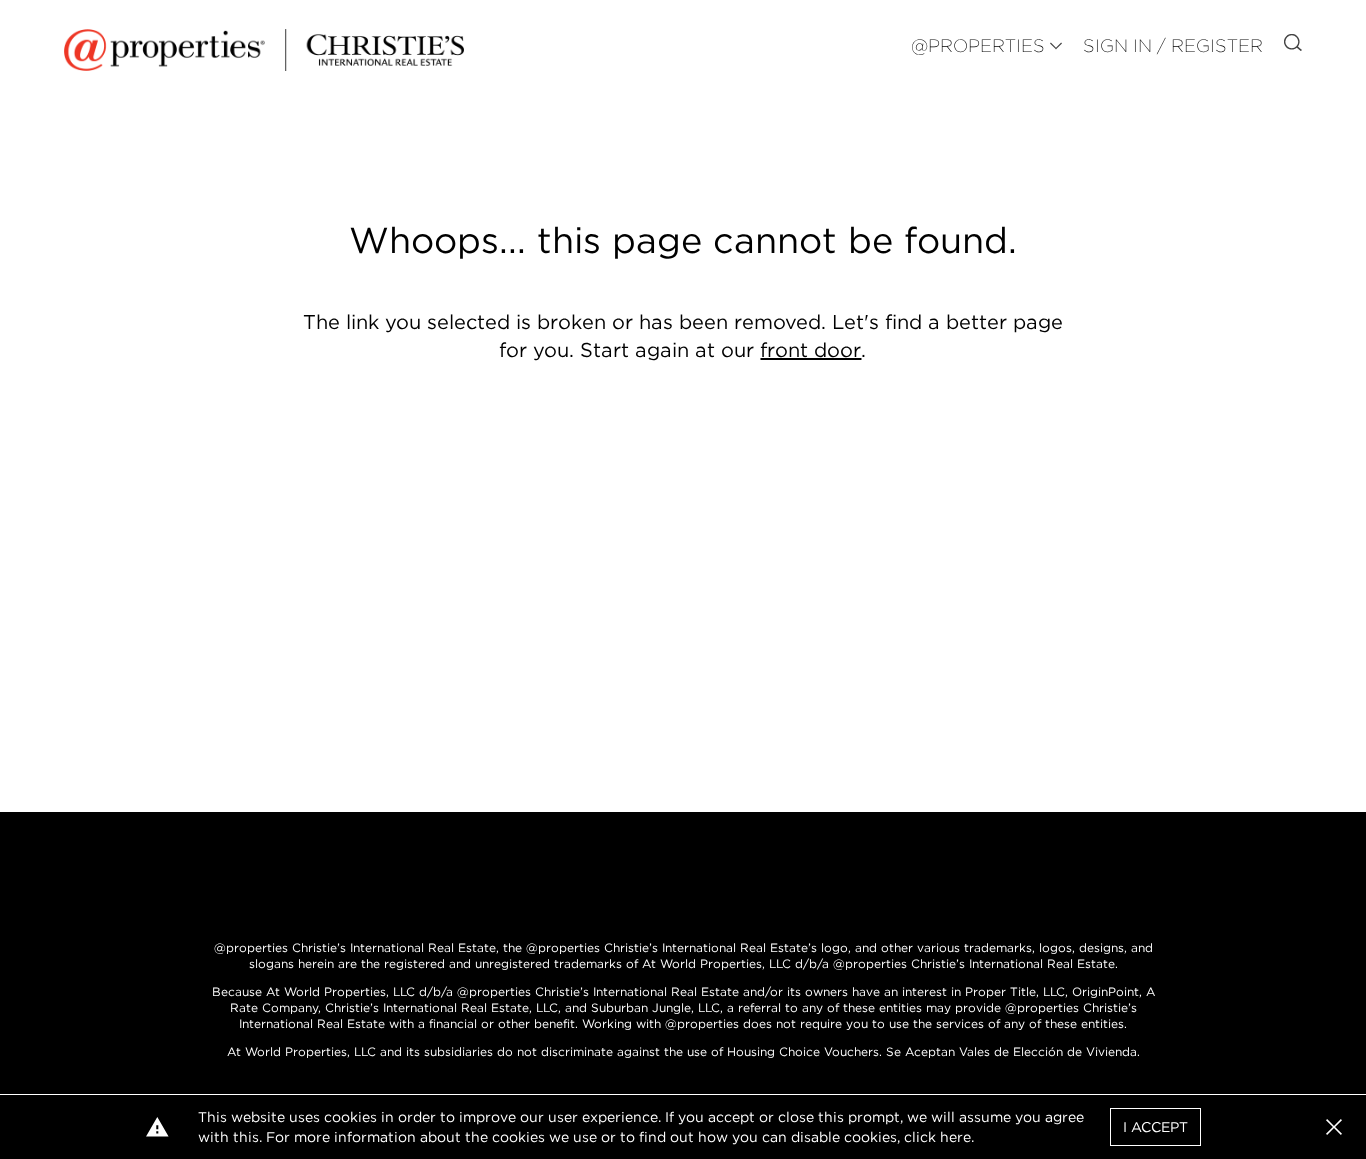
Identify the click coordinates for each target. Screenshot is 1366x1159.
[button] (1334, 1127)
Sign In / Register (1173, 45)
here (955, 1137)
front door (810, 350)
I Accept (1155, 1127)
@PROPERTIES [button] (978, 45)
